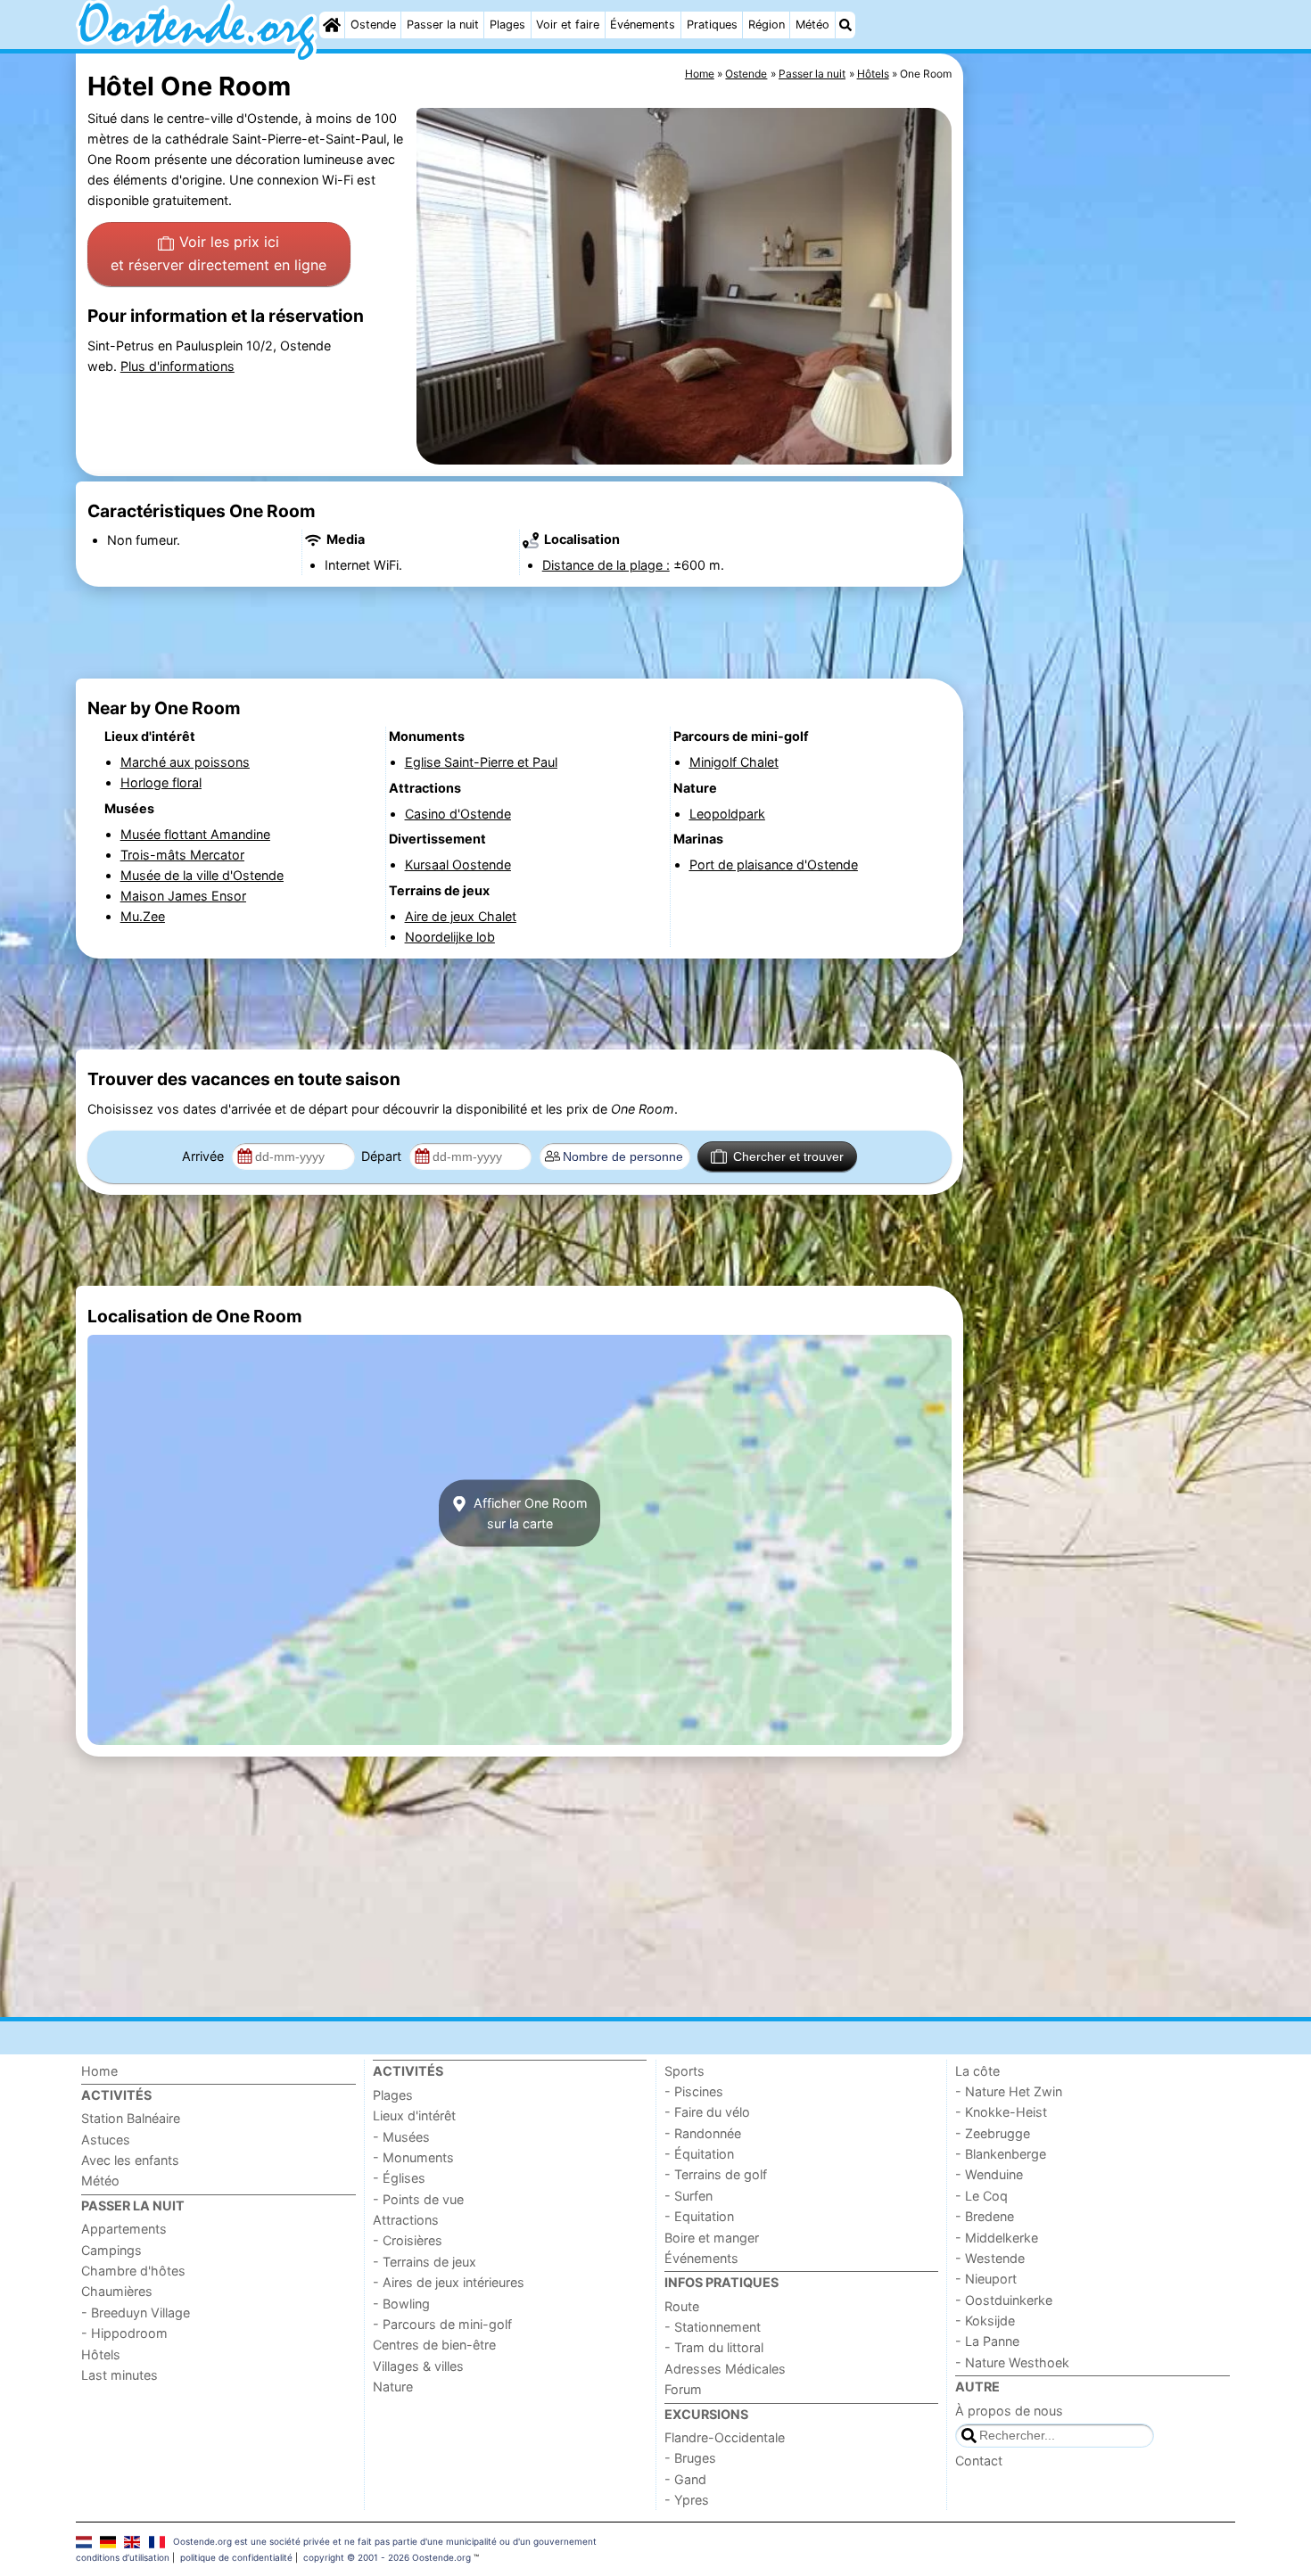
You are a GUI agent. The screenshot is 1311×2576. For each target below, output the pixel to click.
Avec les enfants (130, 2160)
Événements (643, 25)
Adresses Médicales (725, 2369)
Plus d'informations (177, 366)
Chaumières (117, 2291)
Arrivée (205, 1156)
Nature (393, 2387)
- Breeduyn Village (136, 2313)
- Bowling (401, 2304)
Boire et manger (712, 2238)
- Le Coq (981, 2196)
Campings (111, 2250)
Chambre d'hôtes (133, 2271)
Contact (979, 2461)
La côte (977, 2071)
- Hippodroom (124, 2333)
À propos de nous (1009, 2411)
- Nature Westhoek (1012, 2362)
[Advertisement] (1101, 464)
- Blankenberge (1001, 2154)
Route (682, 2306)
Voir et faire (568, 25)
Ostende (373, 25)
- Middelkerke (997, 2238)
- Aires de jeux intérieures (449, 2282)
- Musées (401, 2137)
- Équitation (699, 2154)
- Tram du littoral (714, 2347)
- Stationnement (713, 2327)
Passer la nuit (443, 25)
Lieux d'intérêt (414, 2115)
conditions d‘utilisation (123, 2557)
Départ (383, 1156)
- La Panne (987, 2341)
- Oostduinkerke (1004, 2300)
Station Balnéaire (131, 2118)
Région (767, 25)
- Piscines (694, 2091)
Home (99, 2071)
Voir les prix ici (218, 253)
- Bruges (690, 2458)
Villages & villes (418, 2366)
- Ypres (687, 2500)
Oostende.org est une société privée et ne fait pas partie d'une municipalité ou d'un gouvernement (385, 2541)
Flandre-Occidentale (725, 2437)
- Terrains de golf (716, 2174)
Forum (683, 2389)
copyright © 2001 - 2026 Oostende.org (387, 2557)
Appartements (124, 2229)
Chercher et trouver (788, 1156)
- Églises (399, 2178)
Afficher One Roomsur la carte (529, 1513)
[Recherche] (845, 25)
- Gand (685, 2479)
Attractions (406, 2220)
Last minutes (120, 2375)
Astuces (106, 2140)
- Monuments (413, 2157)
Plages (507, 25)
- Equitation (699, 2216)
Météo (812, 25)
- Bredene (985, 2216)
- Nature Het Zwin (1009, 2091)
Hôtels (101, 2354)
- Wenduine (989, 2174)
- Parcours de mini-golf (442, 2324)
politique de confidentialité (236, 2557)
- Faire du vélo (707, 2112)
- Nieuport (986, 2279)
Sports (684, 2071)
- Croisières (408, 2240)
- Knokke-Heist (1001, 2112)
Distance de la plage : (606, 565)
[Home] (332, 25)
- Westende (990, 2258)
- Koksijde (985, 2321)
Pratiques (712, 25)
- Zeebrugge (993, 2133)
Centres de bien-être (434, 2345)
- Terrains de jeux (425, 2262)
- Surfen (688, 2196)
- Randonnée (703, 2133)
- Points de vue (418, 2199)
